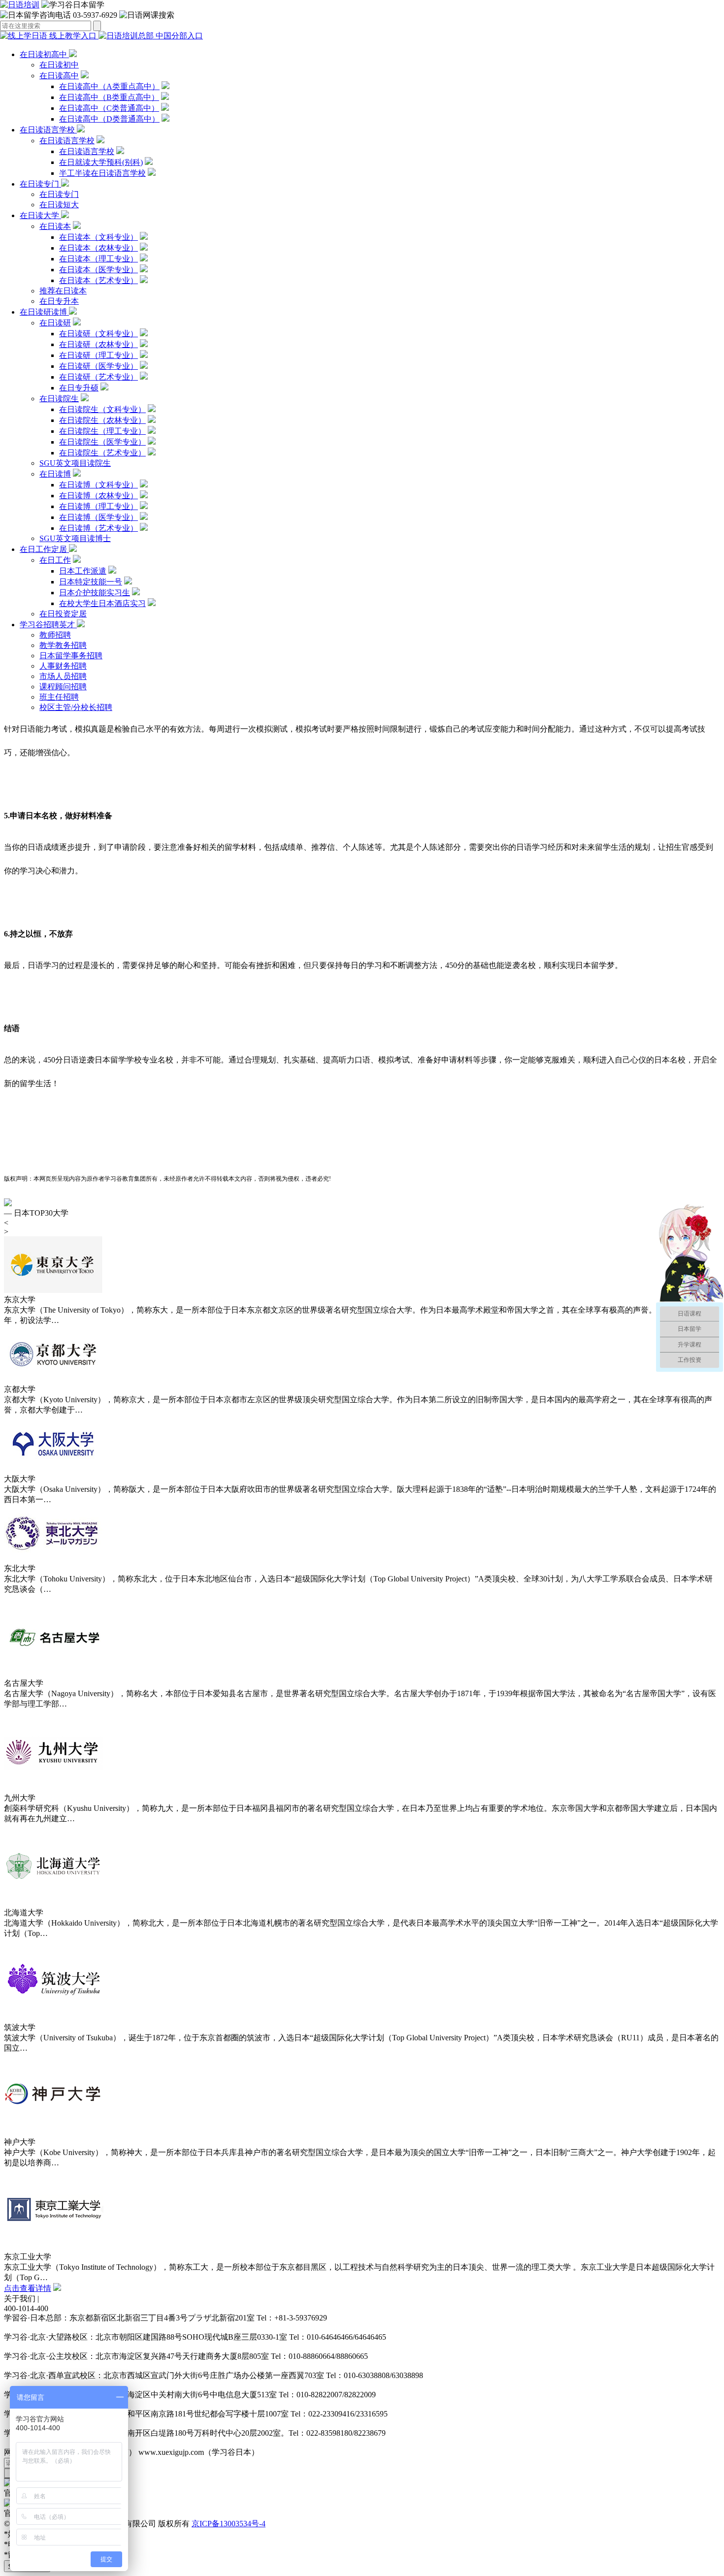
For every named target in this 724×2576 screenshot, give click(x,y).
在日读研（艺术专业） (99, 377)
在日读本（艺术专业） (99, 280)
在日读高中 (59, 76)
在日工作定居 (44, 549)
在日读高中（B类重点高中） (109, 97)
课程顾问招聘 (63, 687)
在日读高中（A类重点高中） (109, 86)
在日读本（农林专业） (99, 248)
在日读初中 (59, 65)
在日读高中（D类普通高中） (109, 119)
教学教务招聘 (63, 645)
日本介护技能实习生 (95, 593)
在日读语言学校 (48, 130)
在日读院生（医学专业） (102, 442)
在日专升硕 (79, 388)
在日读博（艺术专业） (99, 528)
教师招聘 (55, 635)
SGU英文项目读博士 (75, 538)
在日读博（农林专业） (99, 496)
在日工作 (55, 560)
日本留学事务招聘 (71, 656)
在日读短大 (59, 205)
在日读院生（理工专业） (102, 431)
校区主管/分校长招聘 (76, 707)
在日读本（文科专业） (99, 237)
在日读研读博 (44, 312)
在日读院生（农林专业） (102, 420)
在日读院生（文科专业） (102, 409)
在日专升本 (59, 301)
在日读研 (55, 323)
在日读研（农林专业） (99, 344)
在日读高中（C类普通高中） (109, 108)
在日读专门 (40, 184)
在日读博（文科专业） (99, 485)
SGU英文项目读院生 (75, 463)
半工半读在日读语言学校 (102, 173)
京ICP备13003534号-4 (229, 2524)
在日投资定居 (63, 614)
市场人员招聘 (63, 676)
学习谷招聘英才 (48, 625)
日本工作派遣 (83, 571)
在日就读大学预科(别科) (101, 162)
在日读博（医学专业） (99, 517)
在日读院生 (59, 399)
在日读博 (55, 474)
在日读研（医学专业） (99, 366)
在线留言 (57, 2299)
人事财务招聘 (63, 666)
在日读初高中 (44, 54)
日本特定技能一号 (91, 582)
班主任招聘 (59, 697)
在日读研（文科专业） (99, 334)
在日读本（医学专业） (99, 270)
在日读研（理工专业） (99, 355)
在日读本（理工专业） (99, 259)
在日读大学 (40, 215)
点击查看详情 (28, 2288)
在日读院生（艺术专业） (102, 453)
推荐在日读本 (63, 291)
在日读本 (55, 226)
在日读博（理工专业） (99, 506)
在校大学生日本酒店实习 (102, 603)
